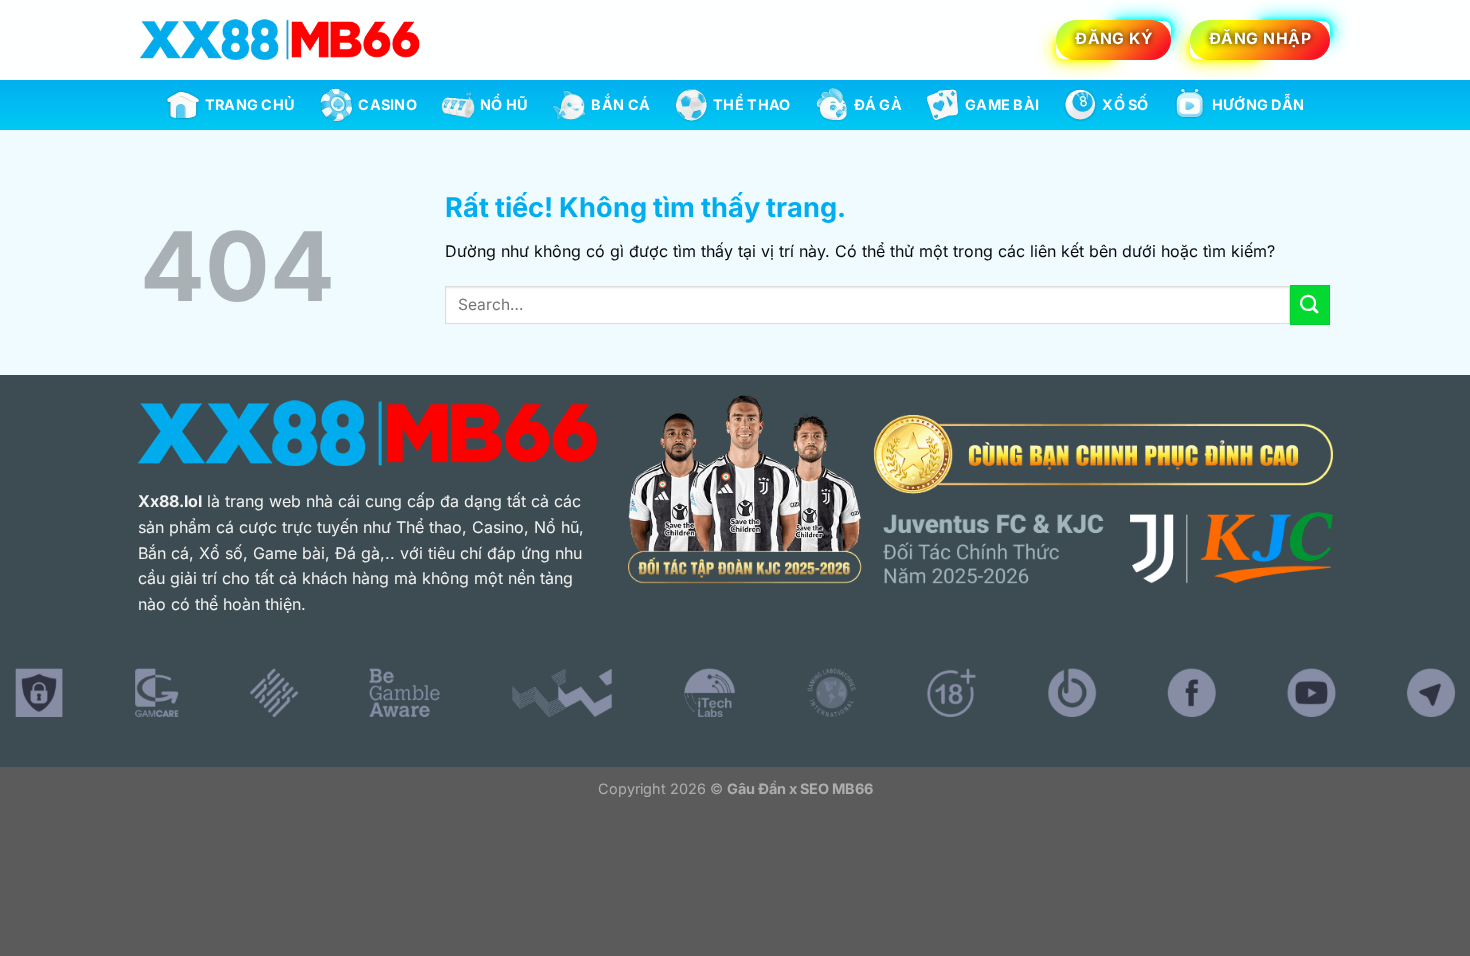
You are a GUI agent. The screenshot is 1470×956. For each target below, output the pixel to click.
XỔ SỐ (1125, 104)
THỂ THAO (751, 104)
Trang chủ (250, 104)
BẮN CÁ (620, 104)
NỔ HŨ (504, 104)
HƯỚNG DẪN (1258, 104)
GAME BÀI (1002, 104)
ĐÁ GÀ (878, 104)
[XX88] (280, 39)
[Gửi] (1310, 304)
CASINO (387, 104)
